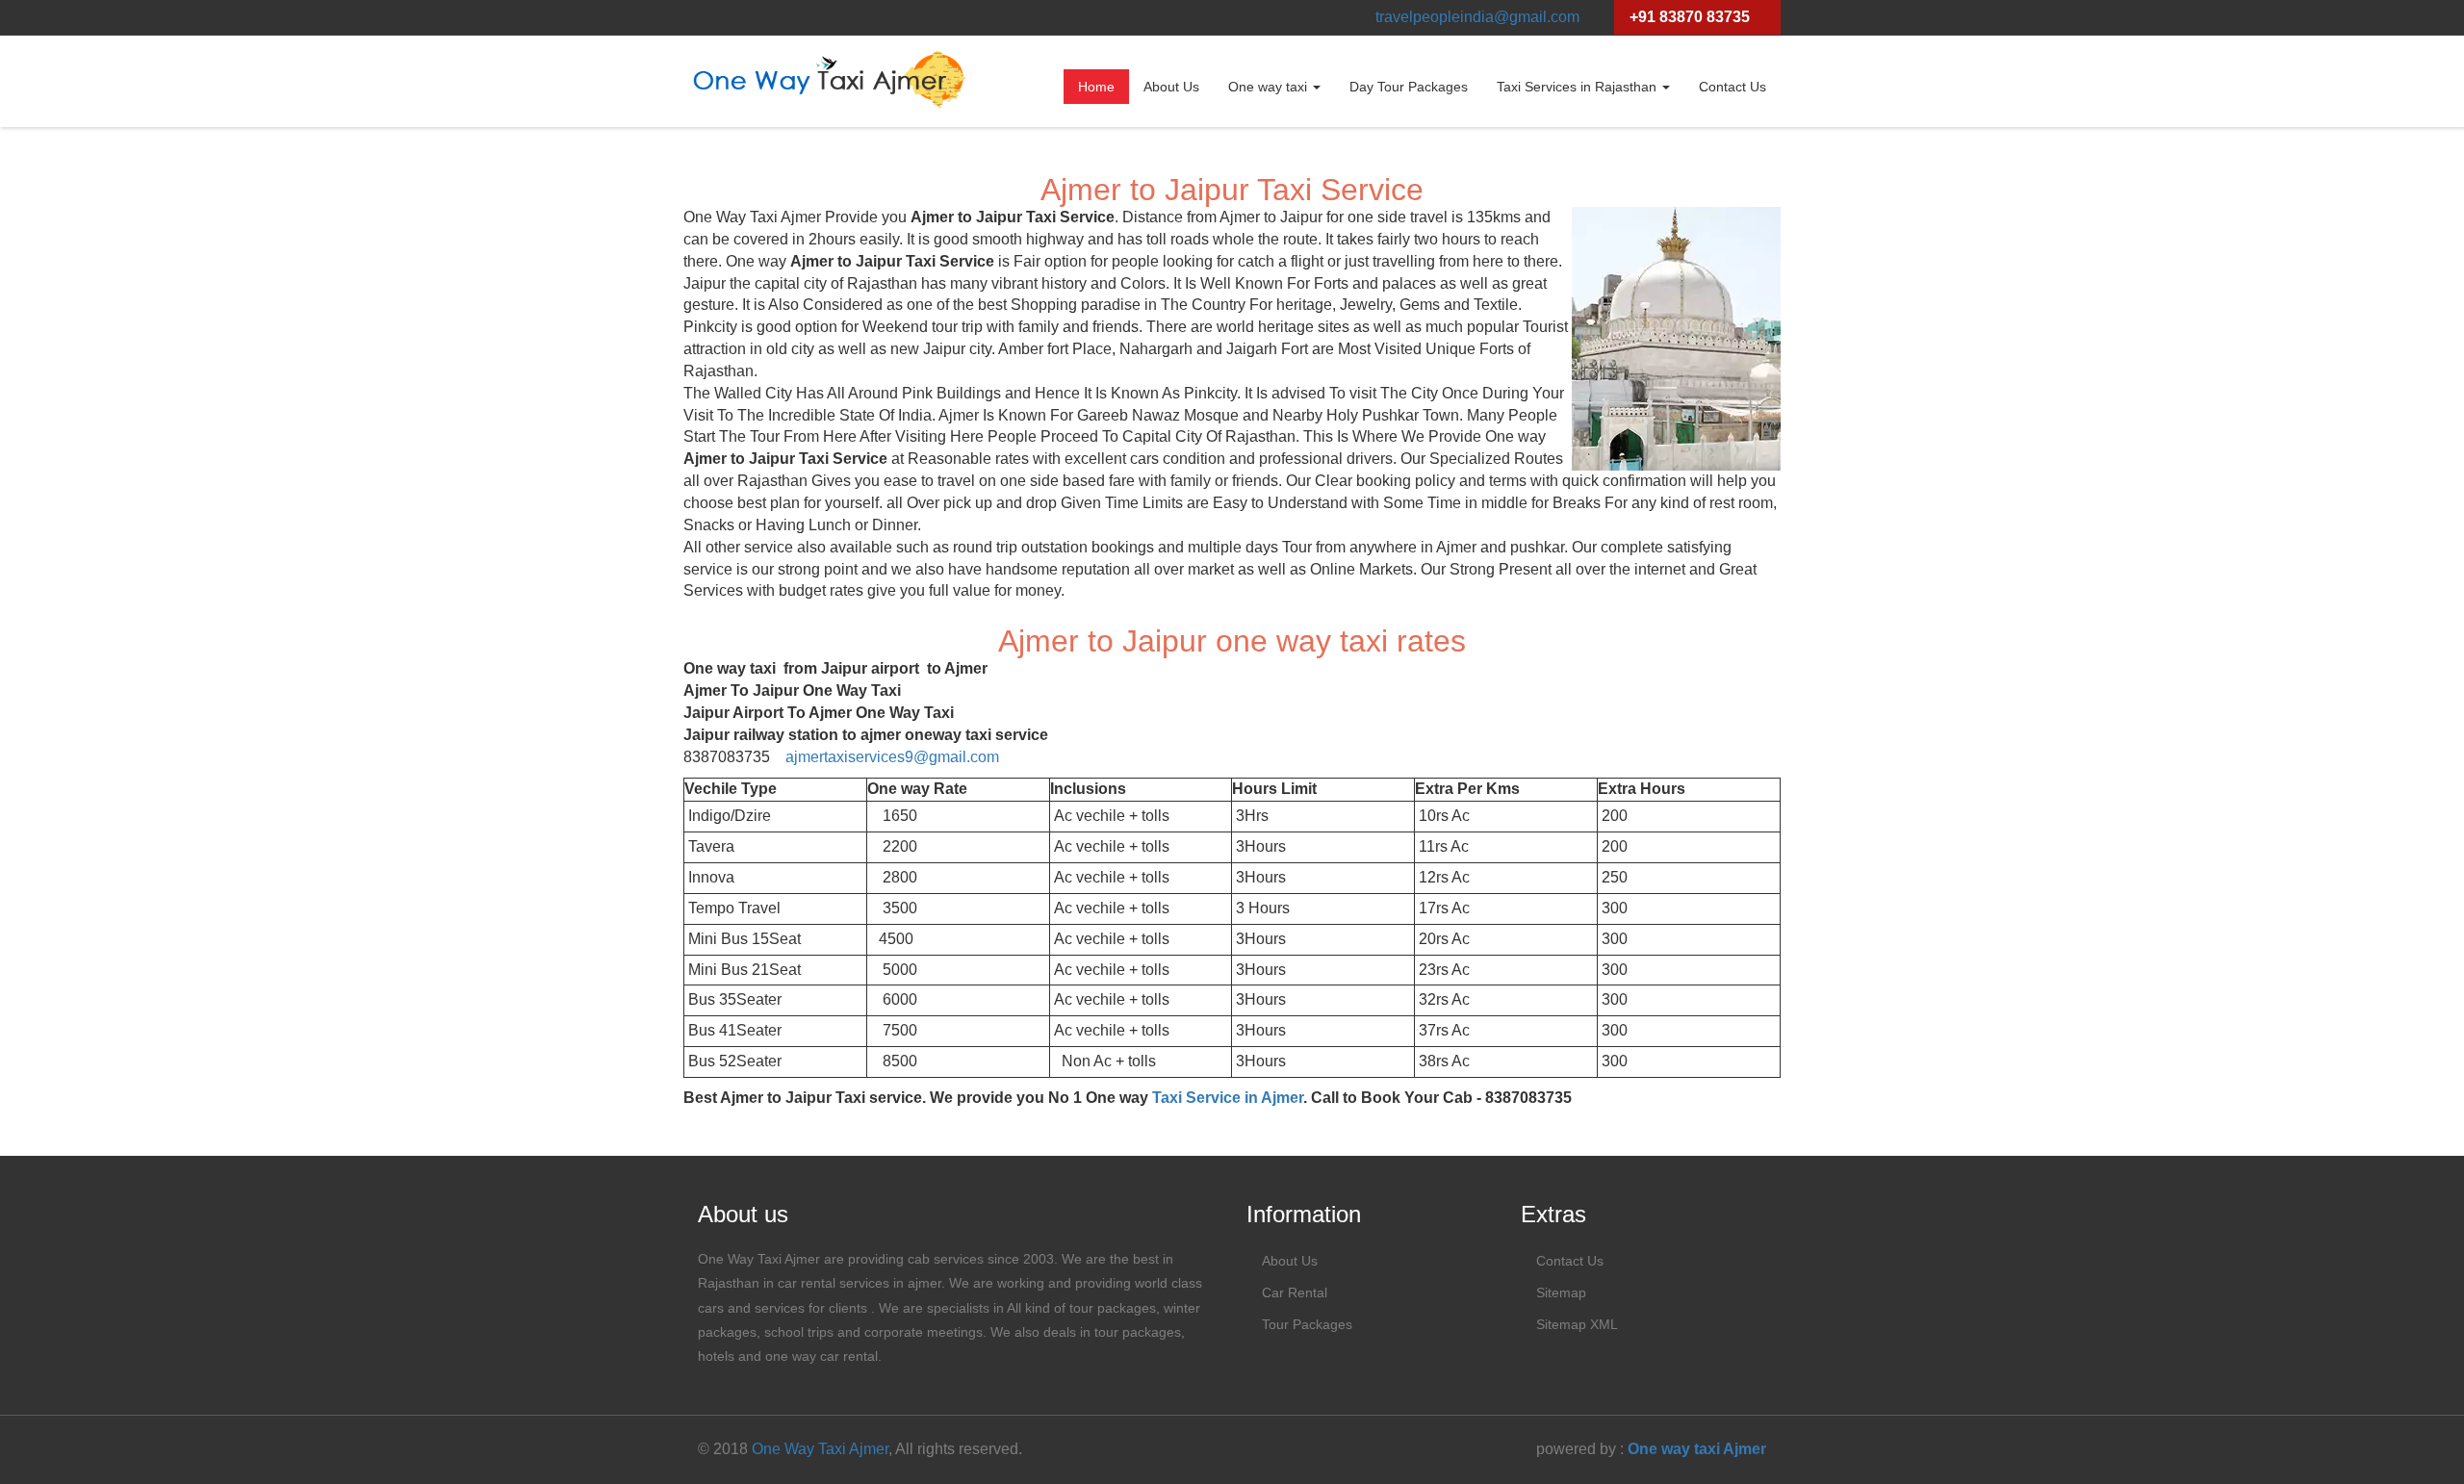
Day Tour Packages (1409, 87)
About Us (1171, 87)
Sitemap (1561, 1292)
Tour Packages (1307, 1324)
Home (1096, 87)
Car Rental (1295, 1292)
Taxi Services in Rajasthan (1578, 87)
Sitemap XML (1577, 1324)
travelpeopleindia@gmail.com (1477, 17)
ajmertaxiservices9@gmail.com (892, 757)
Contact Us (1732, 87)
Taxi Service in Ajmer (1228, 1098)
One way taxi (1270, 87)
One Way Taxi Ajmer (820, 1449)
